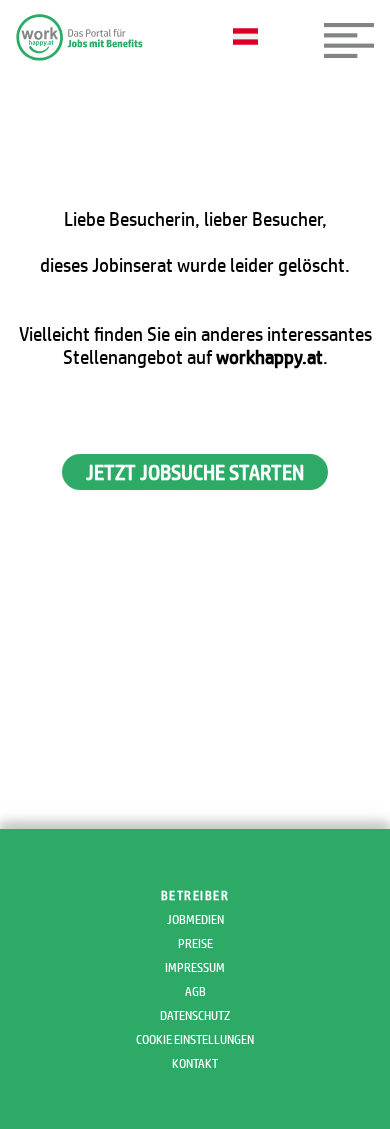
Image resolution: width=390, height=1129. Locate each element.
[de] (250, 38)
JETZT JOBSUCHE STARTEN (195, 472)
